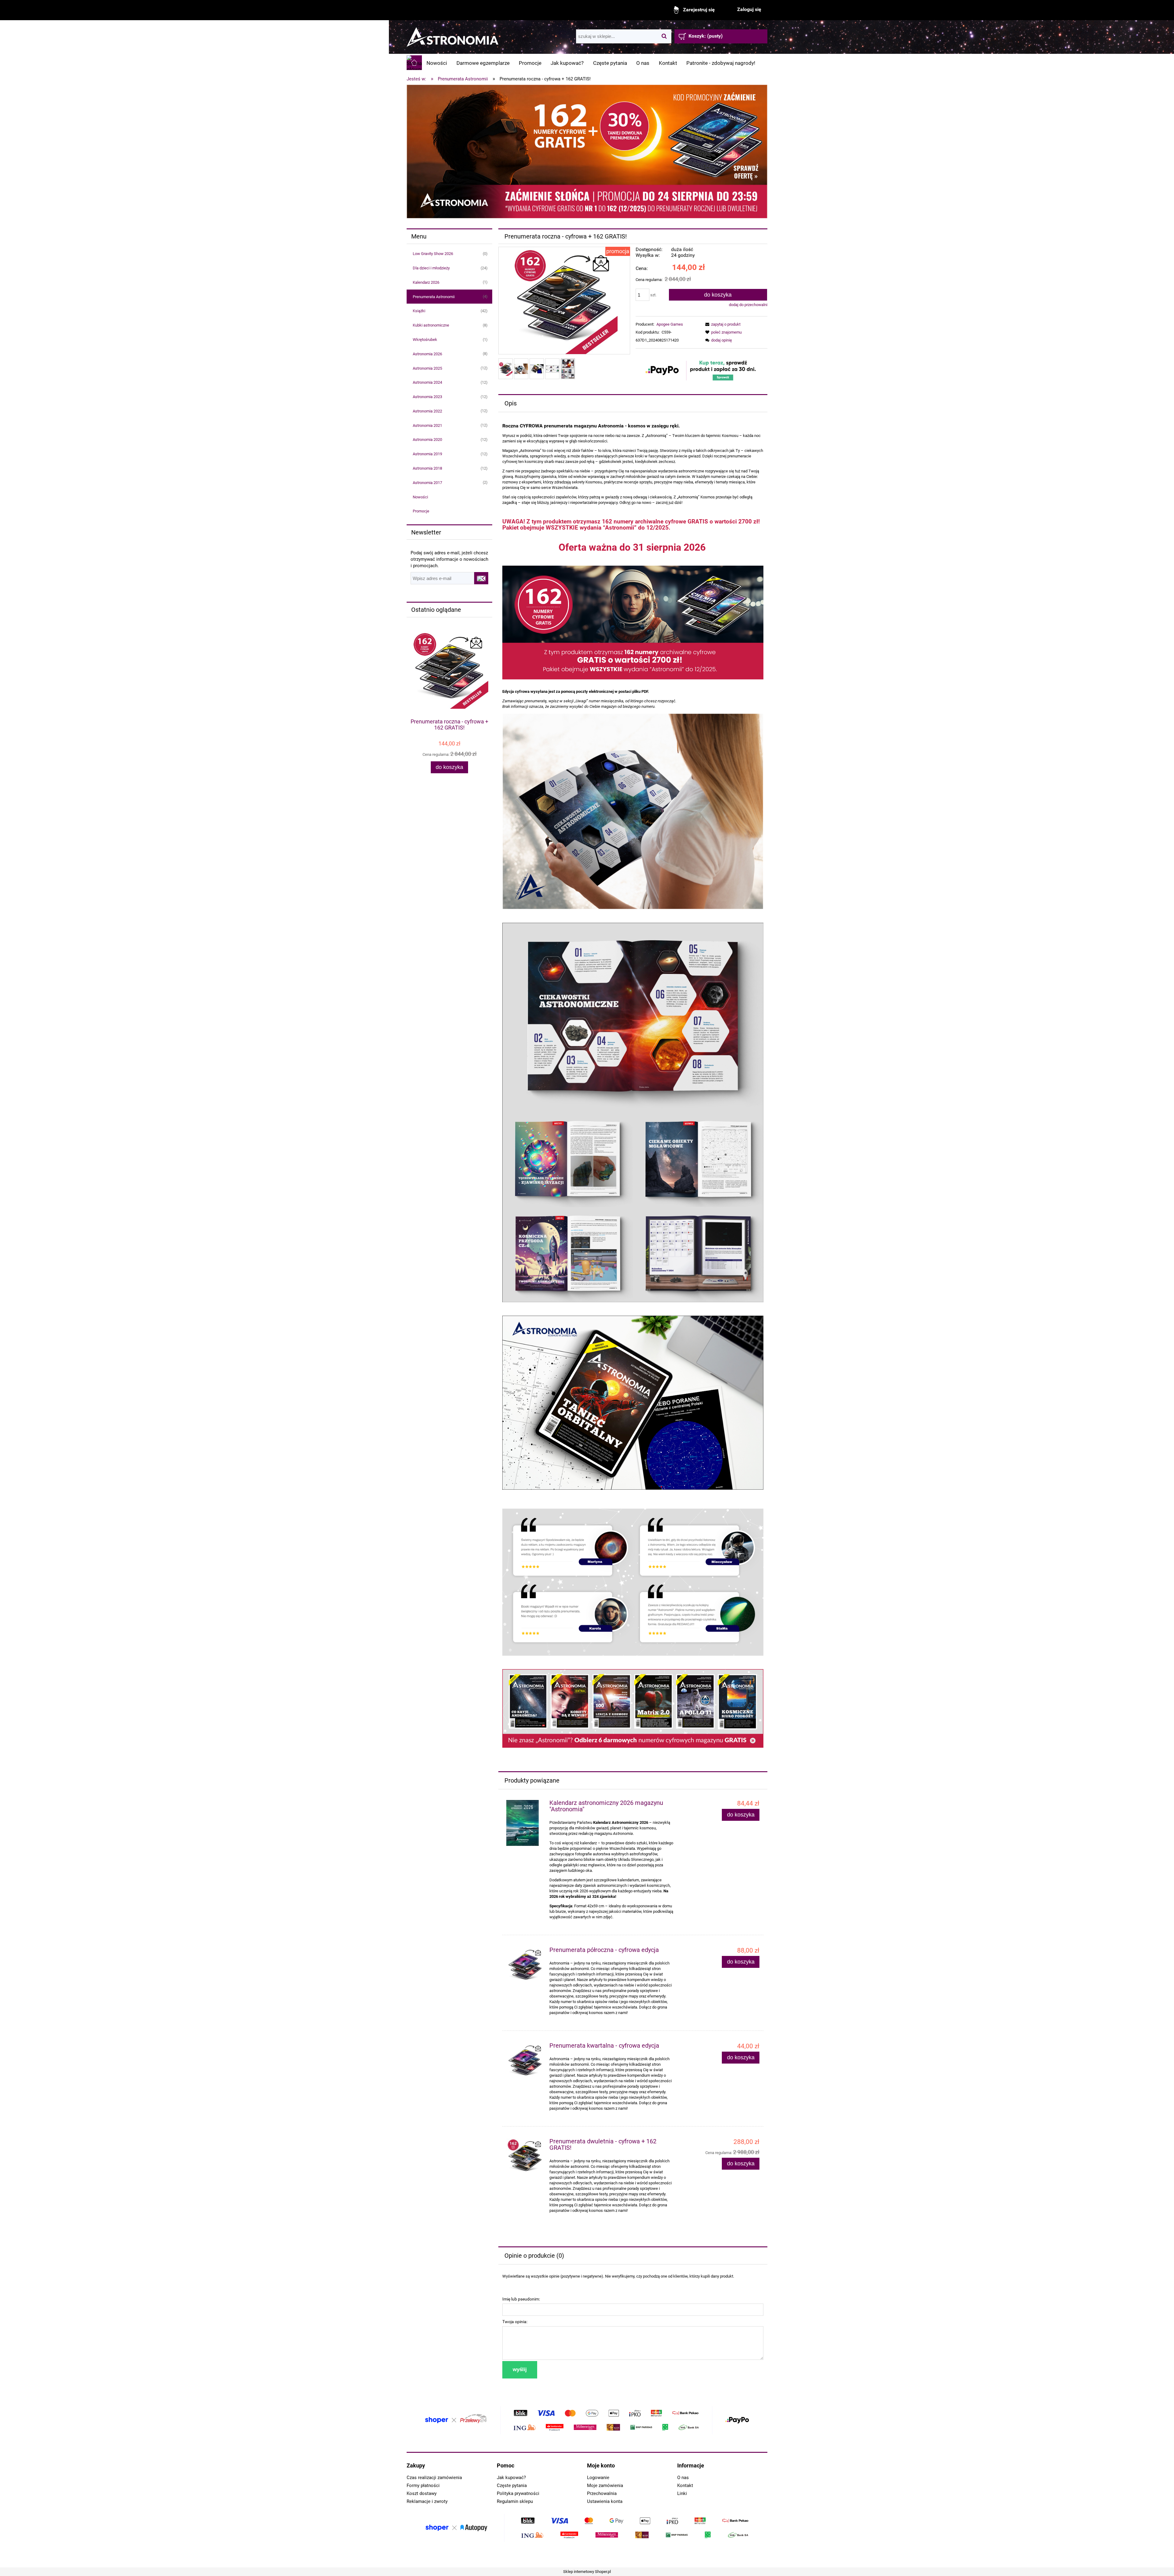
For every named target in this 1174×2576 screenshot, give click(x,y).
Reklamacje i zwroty (427, 2501)
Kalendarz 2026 (426, 282)
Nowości (420, 497)
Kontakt (685, 2485)
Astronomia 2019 (427, 454)
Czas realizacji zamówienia (434, 2478)
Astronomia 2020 (427, 440)
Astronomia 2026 (427, 354)
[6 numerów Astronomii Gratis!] (633, 1708)
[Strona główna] (452, 34)
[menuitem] (437, 63)
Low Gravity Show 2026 (433, 254)
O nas (683, 2478)
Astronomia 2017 (427, 483)
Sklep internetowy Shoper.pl (587, 2572)
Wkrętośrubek (425, 340)
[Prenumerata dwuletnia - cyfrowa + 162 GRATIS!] (525, 2157)
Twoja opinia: (515, 2322)
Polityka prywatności (518, 2493)
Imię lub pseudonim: (521, 2299)
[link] (587, 152)
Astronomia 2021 (427, 425)
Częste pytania (512, 2485)
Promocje (421, 511)
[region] (587, 152)
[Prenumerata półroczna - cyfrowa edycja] (525, 1966)
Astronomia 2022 (427, 411)
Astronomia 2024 (427, 382)
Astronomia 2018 (427, 468)
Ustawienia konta (605, 2501)
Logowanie (598, 2478)
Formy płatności (423, 2485)
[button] (722, 324)
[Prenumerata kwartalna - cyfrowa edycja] (525, 2062)
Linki (682, 2493)
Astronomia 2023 (427, 397)
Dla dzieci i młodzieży (431, 268)
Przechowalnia (602, 2493)
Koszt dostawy (422, 2493)
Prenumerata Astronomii (434, 297)
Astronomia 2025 (427, 368)
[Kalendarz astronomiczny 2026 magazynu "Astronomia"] (525, 1823)
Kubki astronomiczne (431, 325)
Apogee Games (670, 324)
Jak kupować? (511, 2478)
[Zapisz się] (481, 578)
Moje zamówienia (605, 2485)
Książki (419, 311)
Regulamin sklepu (515, 2501)
